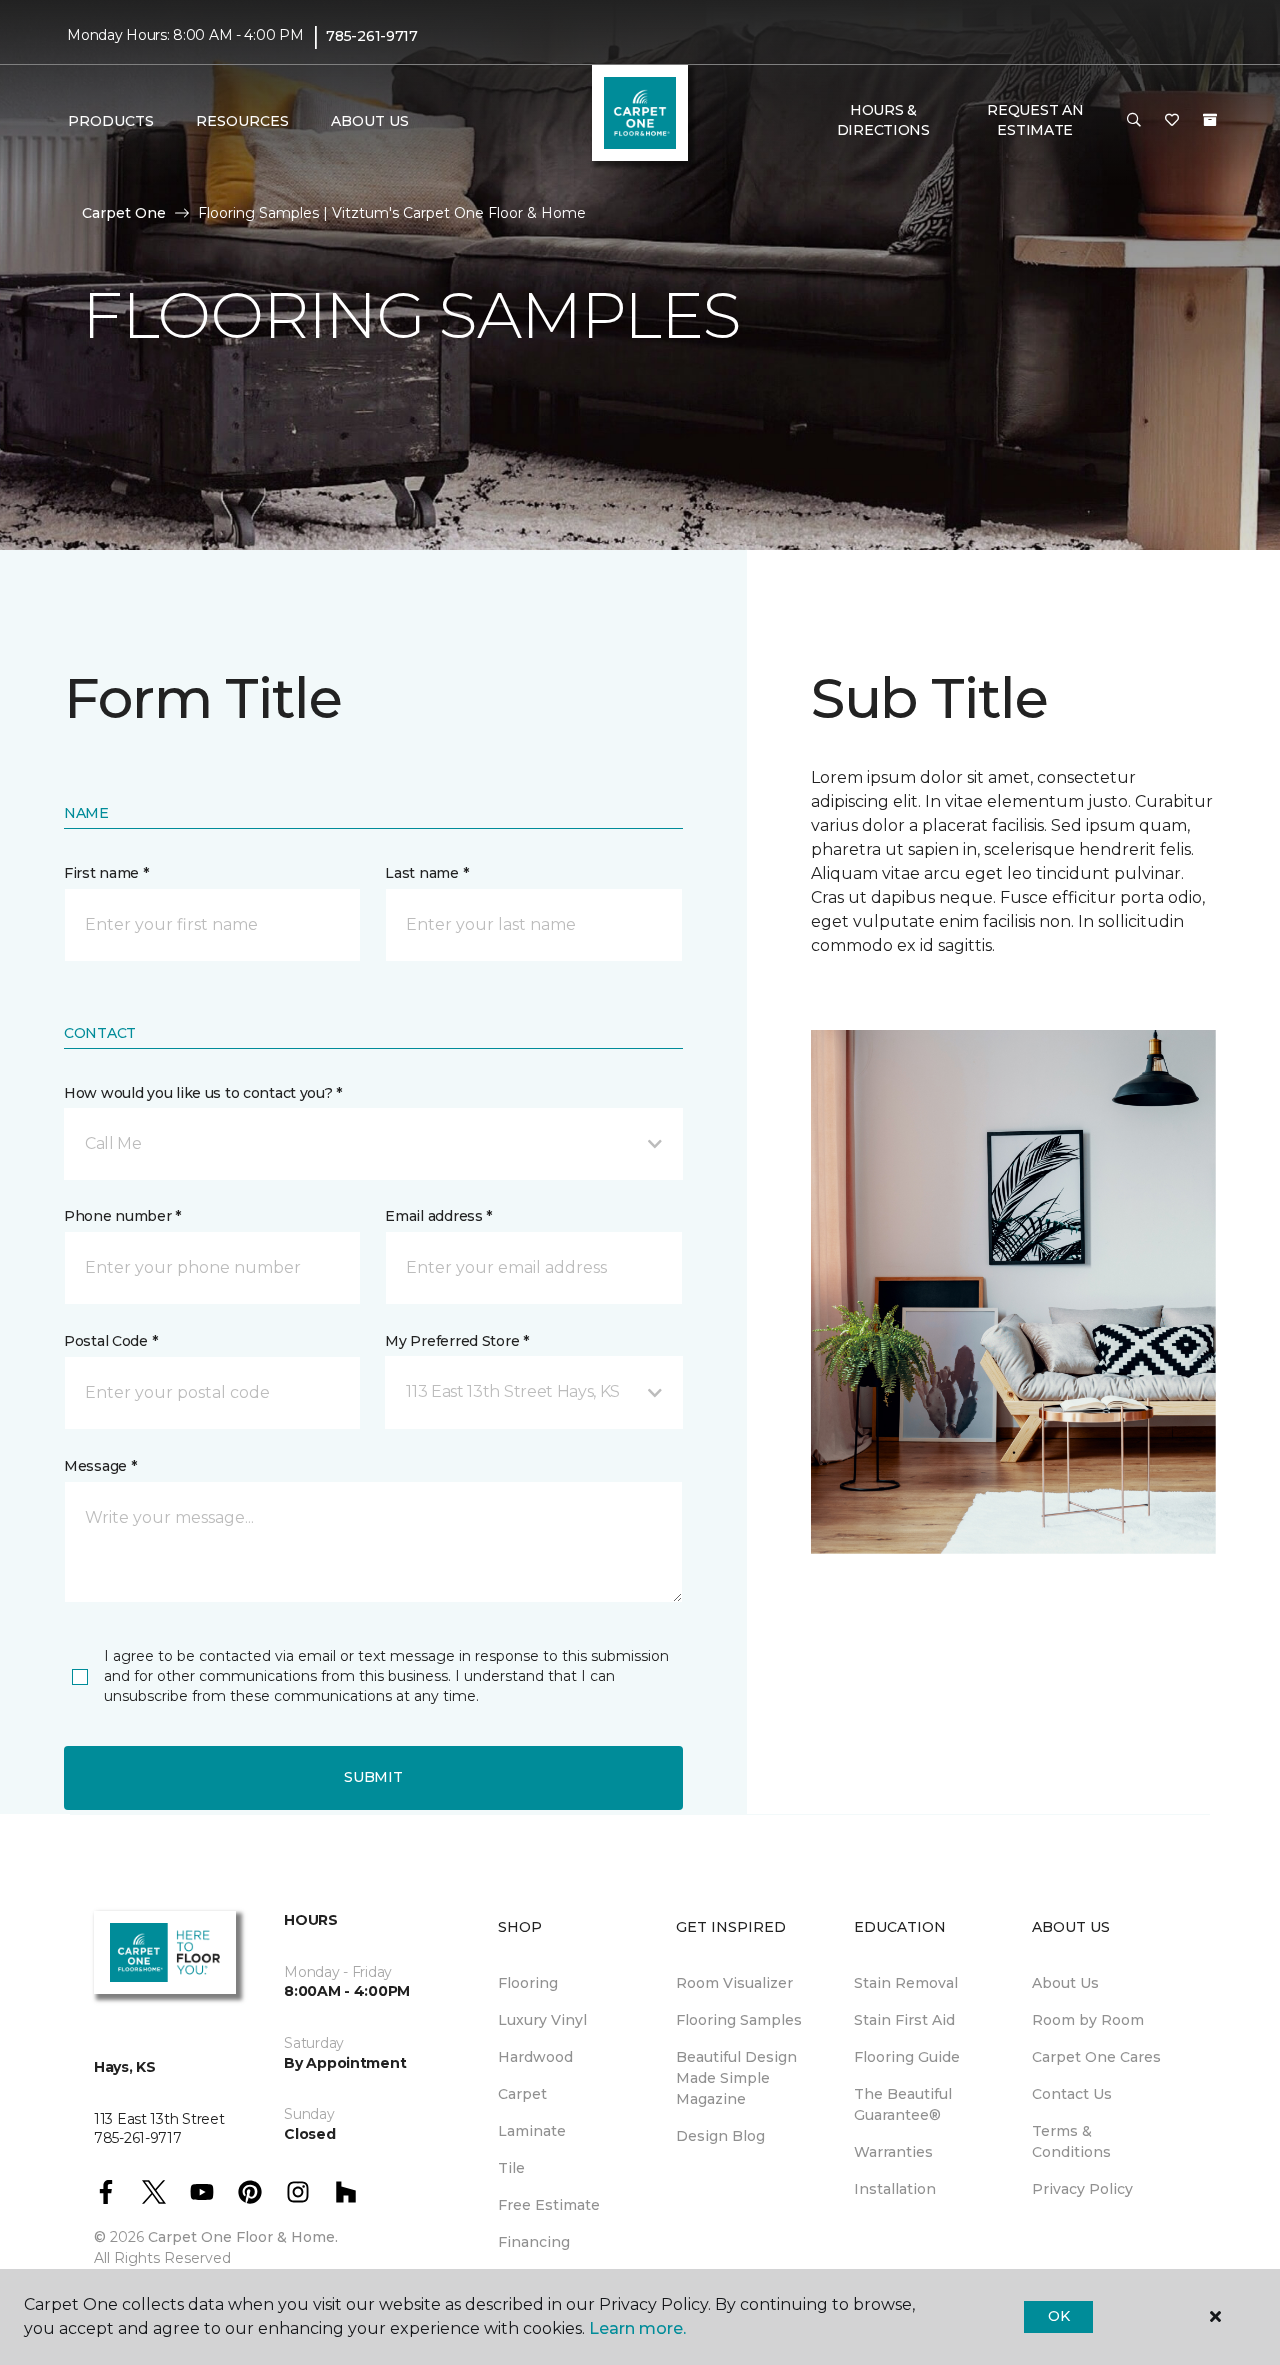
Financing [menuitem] (534, 2242)
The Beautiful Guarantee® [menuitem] (903, 2104)
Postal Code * (110, 1341)
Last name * (426, 873)
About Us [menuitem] (1065, 1983)
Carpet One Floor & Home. (243, 2237)
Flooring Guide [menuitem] (907, 2057)
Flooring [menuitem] (528, 1983)
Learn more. (637, 2328)
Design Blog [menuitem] (720, 2136)
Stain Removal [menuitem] (906, 1983)
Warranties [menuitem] (893, 2152)
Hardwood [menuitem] (535, 2057)
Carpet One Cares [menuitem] (1096, 2057)
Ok (1058, 2316)
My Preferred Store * (456, 1341)
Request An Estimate (1035, 120)
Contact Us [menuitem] (1072, 2094)
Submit (373, 1777)
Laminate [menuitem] (532, 2131)
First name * (106, 873)
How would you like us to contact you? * (203, 1093)
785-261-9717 (372, 36)
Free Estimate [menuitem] (549, 2205)
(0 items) (1210, 120)
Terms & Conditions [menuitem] (1071, 2141)
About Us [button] (370, 121)
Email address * (438, 1216)
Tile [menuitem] (511, 2168)
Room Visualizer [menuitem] (734, 1983)
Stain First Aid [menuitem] (904, 2020)
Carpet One (124, 213)
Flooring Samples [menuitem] (739, 2020)
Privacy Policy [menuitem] (1082, 2189)
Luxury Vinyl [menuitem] (542, 2020)
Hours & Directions (883, 120)
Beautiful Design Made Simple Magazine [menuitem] (736, 2078)
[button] (1134, 121)
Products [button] (111, 121)
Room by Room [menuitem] (1088, 2020)
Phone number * (122, 1216)
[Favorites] (1172, 121)
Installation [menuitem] (895, 2189)
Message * (100, 1466)
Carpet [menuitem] (522, 2094)
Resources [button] (242, 121)
